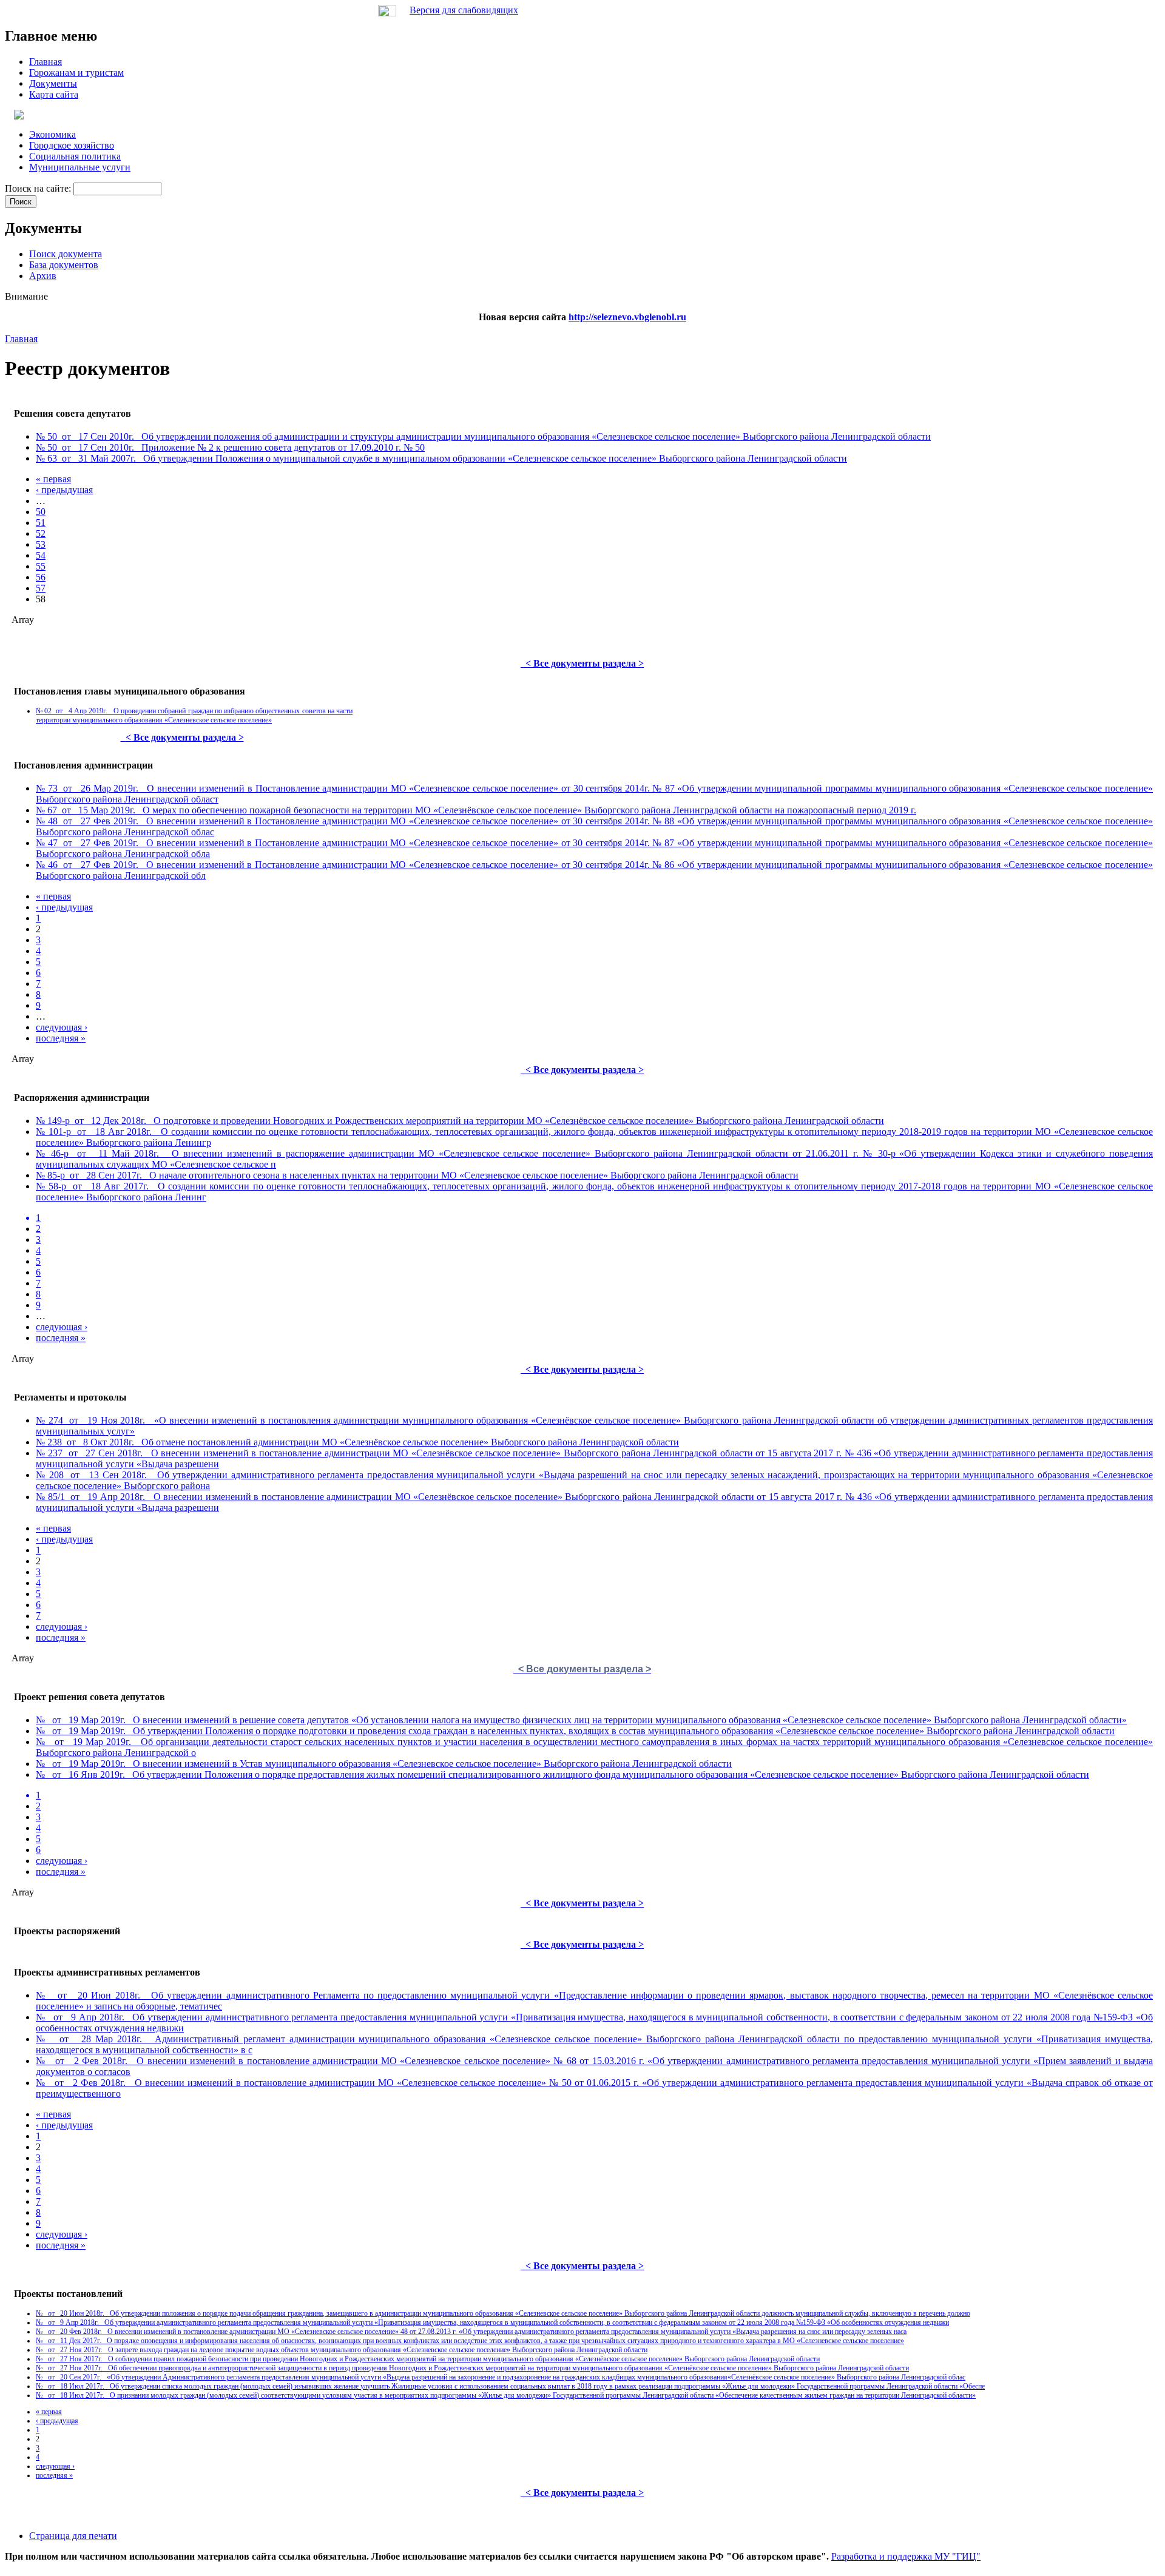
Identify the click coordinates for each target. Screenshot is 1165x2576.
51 (41, 523)
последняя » (61, 1038)
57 (41, 588)
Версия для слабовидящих (464, 10)
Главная (21, 339)
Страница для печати (73, 2536)
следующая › (62, 1027)
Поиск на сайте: (39, 188)
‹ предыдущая (64, 490)
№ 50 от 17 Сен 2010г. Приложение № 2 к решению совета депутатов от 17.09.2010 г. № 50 (230, 447)
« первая (53, 479)
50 (41, 512)
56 (41, 577)
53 (41, 544)
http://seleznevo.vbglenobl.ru (627, 317)
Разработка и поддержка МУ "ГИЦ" (906, 2556)
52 (41, 533)
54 (41, 555)
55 (41, 566)
